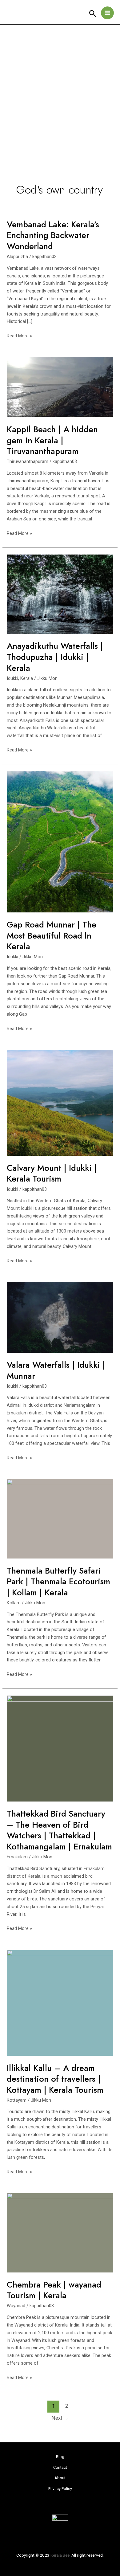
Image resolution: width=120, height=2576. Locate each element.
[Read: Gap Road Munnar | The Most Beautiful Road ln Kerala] (60, 841)
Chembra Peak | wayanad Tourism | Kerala (54, 2290)
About (60, 2478)
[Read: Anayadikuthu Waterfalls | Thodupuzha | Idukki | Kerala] (60, 594)
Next (60, 2418)
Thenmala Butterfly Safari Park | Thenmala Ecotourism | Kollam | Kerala (58, 1582)
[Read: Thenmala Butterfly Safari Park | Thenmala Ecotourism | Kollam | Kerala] (60, 1518)
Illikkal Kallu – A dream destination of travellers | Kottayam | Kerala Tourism (55, 2079)
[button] (93, 14)
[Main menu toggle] (107, 13)
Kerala (27, 678)
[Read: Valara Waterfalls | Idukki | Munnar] (60, 1317)
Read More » (19, 335)
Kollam (14, 1603)
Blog (60, 2457)
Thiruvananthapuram (28, 461)
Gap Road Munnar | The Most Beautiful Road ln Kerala (52, 935)
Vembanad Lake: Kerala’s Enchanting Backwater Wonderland (53, 235)
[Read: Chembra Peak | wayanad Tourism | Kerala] (60, 2232)
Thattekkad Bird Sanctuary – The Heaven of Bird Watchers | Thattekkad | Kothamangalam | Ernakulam (59, 1830)
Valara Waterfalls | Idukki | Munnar (56, 1370)
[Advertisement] (60, 88)
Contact (60, 2467)
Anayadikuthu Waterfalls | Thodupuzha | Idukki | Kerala (55, 657)
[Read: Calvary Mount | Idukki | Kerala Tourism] (60, 1102)
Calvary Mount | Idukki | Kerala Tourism (52, 1173)
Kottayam (17, 2100)
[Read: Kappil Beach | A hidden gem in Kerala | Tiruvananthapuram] (60, 387)
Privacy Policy (60, 2489)
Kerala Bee (60, 2555)
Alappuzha (17, 257)
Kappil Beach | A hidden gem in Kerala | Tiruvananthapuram (52, 440)
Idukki (12, 678)
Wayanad (16, 2306)
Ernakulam (17, 1857)
